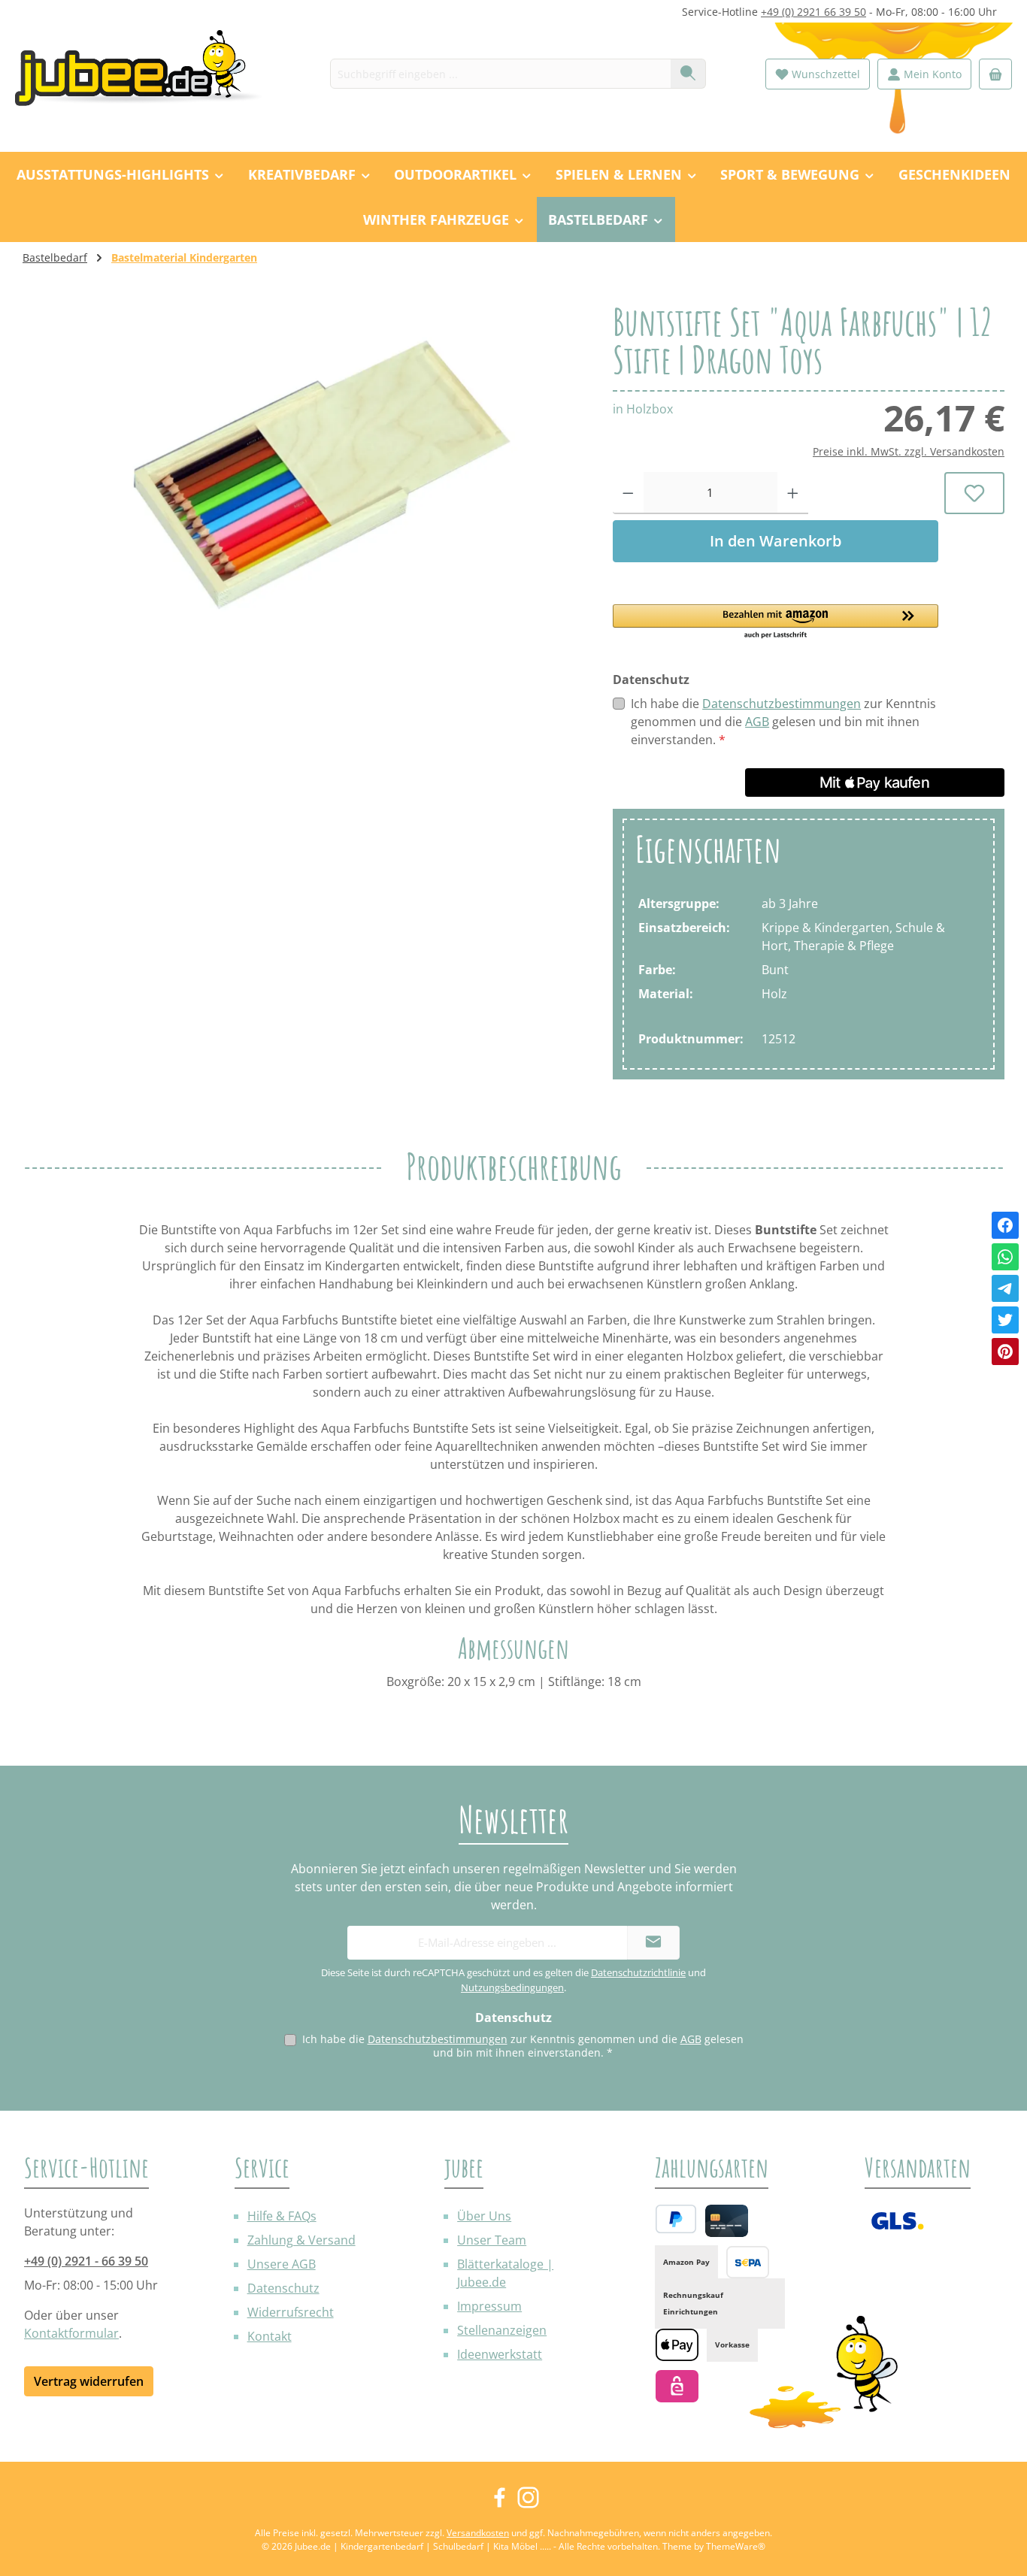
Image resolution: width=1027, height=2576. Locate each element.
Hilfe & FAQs (282, 2216)
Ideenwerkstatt (500, 2354)
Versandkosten (478, 2533)
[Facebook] (1005, 1225)
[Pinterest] (1005, 1352)
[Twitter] (1005, 1320)
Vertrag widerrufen (89, 2381)
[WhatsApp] (1005, 1257)
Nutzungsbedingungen (512, 1987)
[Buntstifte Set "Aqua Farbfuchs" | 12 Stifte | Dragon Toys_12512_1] (302, 465)
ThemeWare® (736, 2546)
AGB (757, 722)
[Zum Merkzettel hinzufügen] (974, 493)
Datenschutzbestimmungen (782, 704)
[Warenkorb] (995, 74)
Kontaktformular (71, 2333)
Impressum (489, 2306)
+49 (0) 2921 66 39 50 (813, 12)
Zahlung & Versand (301, 2240)
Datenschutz (283, 2288)
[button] (776, 622)
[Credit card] (727, 2221)
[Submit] (653, 1943)
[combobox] (501, 74)
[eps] (677, 2386)
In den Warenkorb (776, 541)
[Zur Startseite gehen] (147, 74)
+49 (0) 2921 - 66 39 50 (86, 2261)
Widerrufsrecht (291, 2312)
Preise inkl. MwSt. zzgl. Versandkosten (909, 451)
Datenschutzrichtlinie (638, 1972)
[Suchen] (688, 74)
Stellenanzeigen (502, 2330)
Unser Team (492, 2240)
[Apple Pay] (677, 2345)
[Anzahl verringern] (628, 493)
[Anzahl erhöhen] (793, 493)
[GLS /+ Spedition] (897, 2221)
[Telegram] (1005, 1288)
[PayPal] (676, 2219)
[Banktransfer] (748, 2262)
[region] (303, 465)
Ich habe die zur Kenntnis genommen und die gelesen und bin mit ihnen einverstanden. (783, 722)
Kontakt (270, 2336)
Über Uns (484, 2216)
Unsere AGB (282, 2264)
